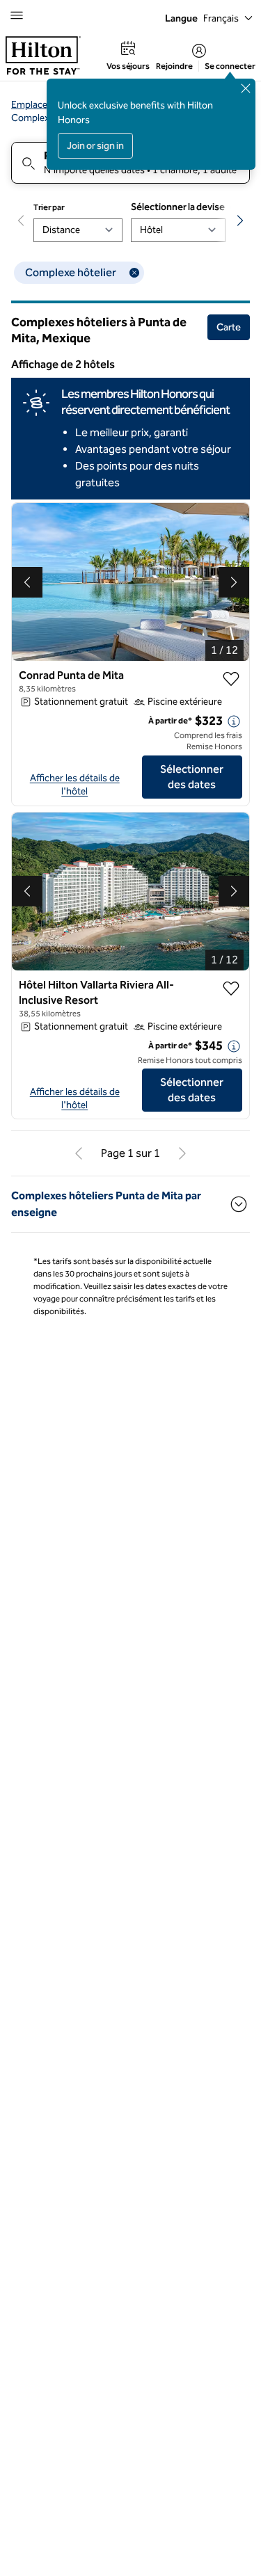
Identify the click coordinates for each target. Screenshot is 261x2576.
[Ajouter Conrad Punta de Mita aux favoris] (231, 679)
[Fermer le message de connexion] (246, 88)
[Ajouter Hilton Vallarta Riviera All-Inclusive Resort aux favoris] (231, 989)
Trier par (49, 207)
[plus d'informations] (234, 721)
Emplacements (43, 105)
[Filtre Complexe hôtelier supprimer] (134, 273)
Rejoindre (174, 66)
